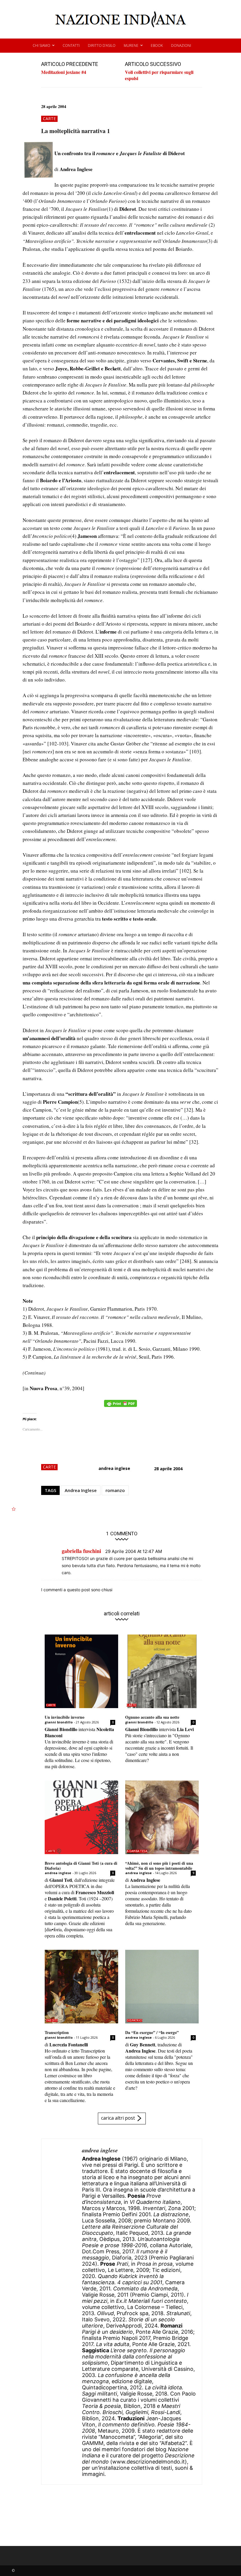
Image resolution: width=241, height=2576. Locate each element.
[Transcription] (81, 1987)
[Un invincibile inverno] (81, 1671)
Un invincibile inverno (65, 1717)
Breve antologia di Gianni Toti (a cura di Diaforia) (81, 1866)
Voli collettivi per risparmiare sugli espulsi (159, 75)
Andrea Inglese (81, 1490)
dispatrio (134, 2020)
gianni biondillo (59, 1722)
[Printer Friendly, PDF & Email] (120, 1406)
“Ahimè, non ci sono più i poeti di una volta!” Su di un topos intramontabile (159, 1866)
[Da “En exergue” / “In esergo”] (162, 1987)
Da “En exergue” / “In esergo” (152, 2032)
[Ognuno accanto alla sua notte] (162, 1671)
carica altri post (118, 2118)
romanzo (115, 1490)
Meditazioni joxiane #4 (64, 72)
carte (49, 118)
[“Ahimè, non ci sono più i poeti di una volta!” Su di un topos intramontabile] (162, 1817)
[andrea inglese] (62, 2312)
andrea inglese (114, 1468)
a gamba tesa (137, 1851)
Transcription (57, 2032)
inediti (52, 2020)
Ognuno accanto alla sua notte (152, 1717)
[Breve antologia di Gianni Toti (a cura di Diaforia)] (81, 1817)
